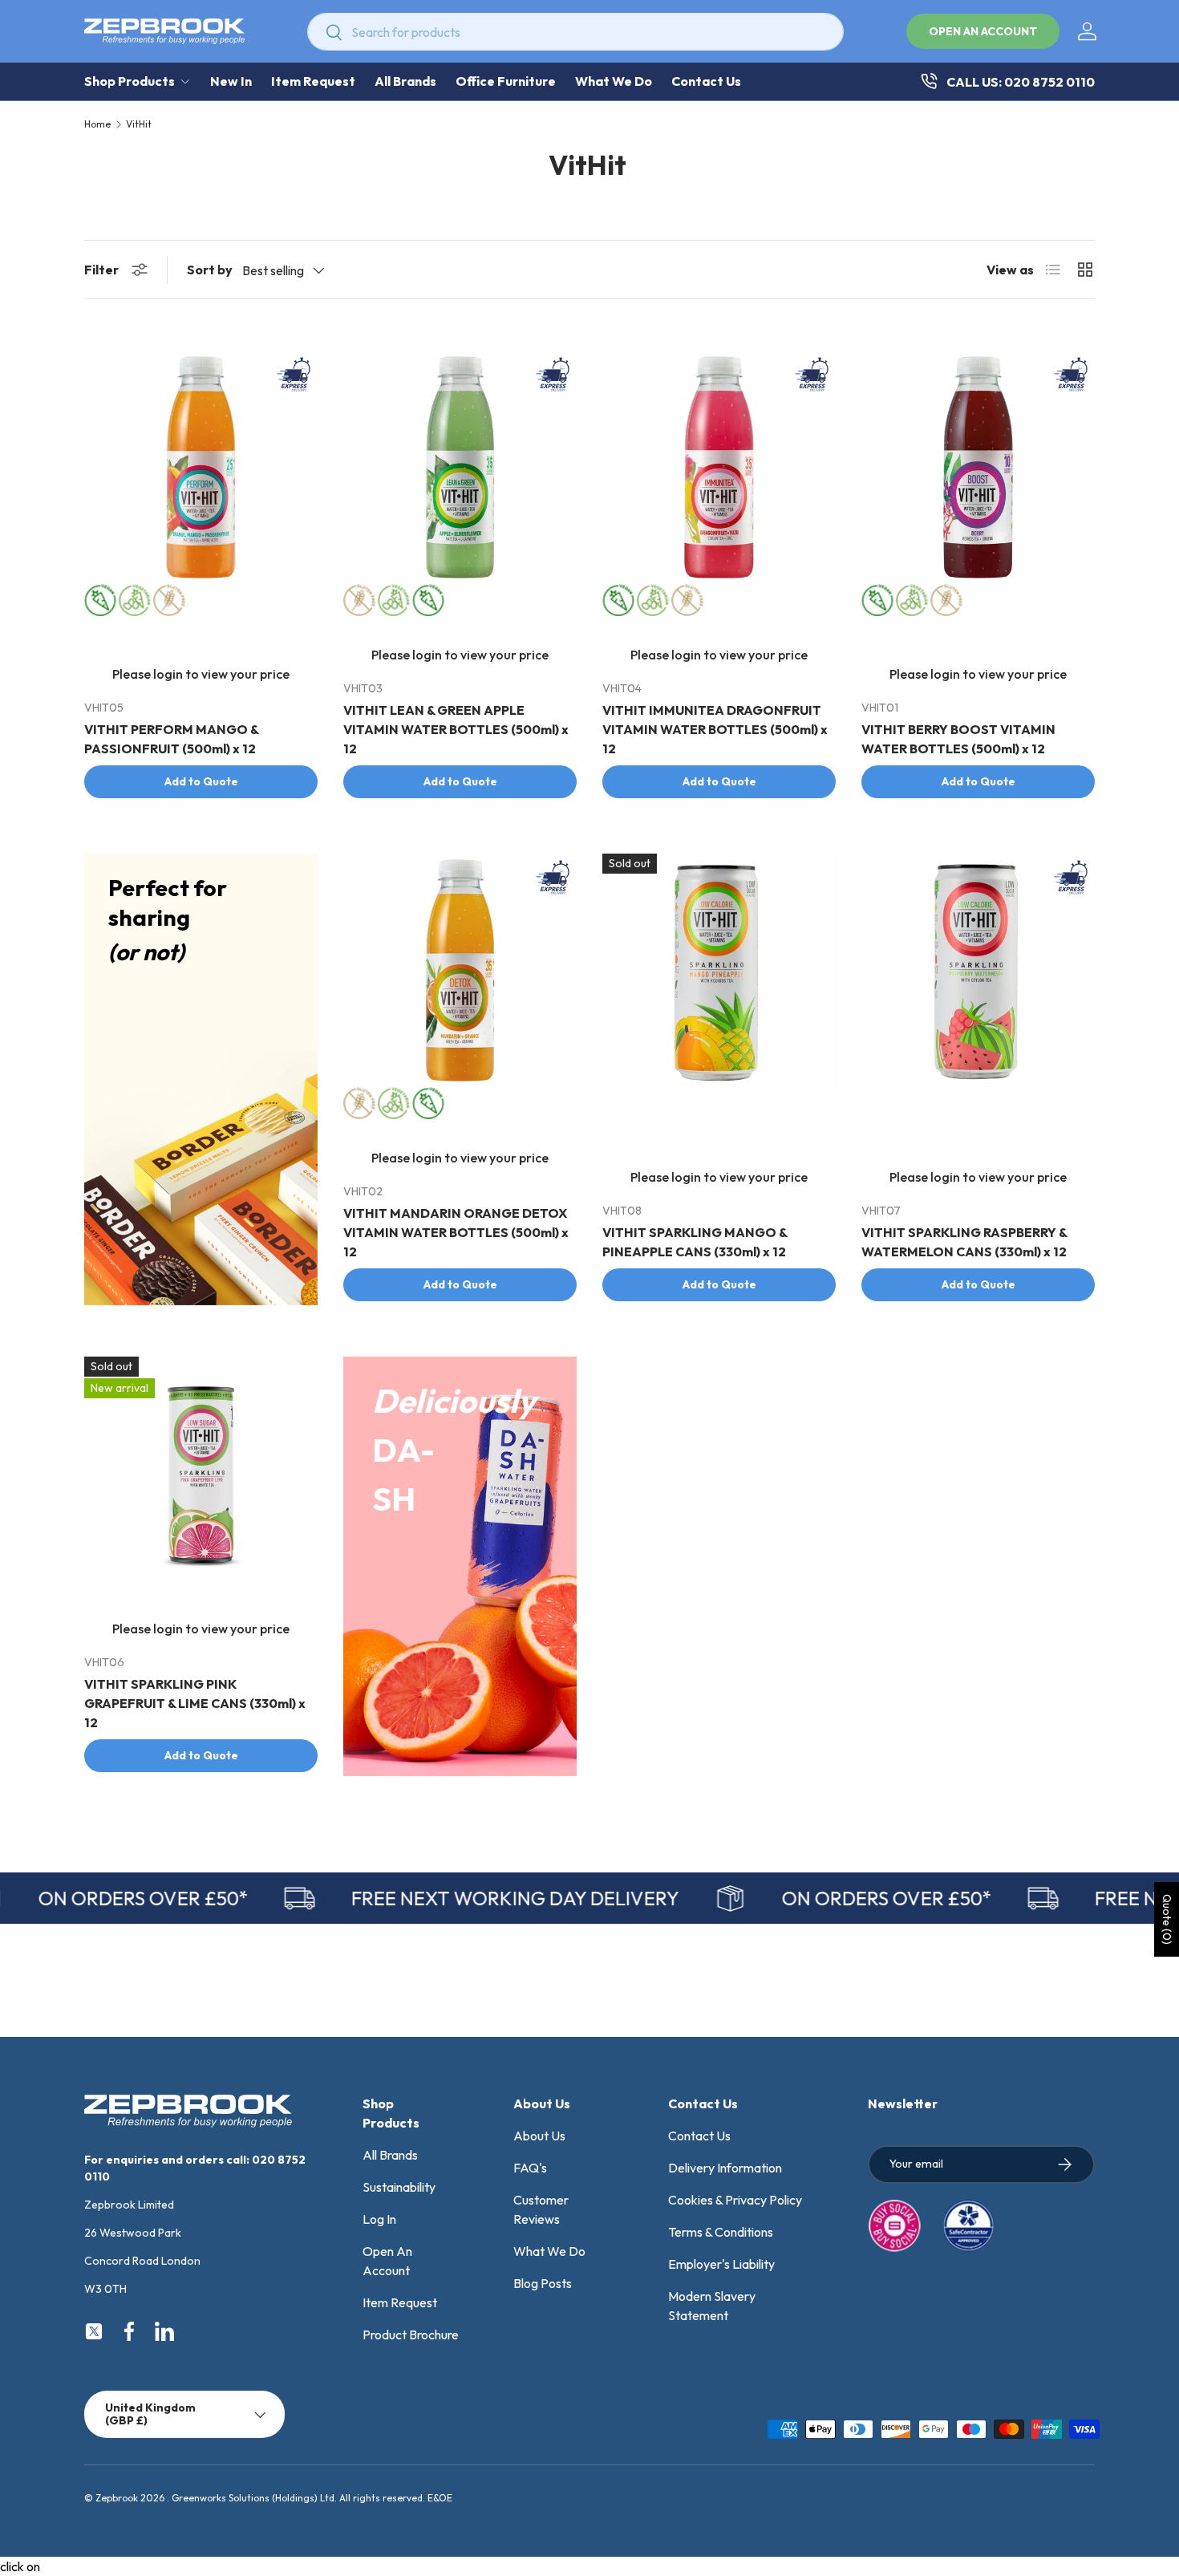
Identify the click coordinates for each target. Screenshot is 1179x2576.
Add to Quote (201, 781)
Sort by (210, 270)
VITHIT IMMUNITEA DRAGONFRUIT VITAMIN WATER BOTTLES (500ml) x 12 (715, 729)
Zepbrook (117, 2498)
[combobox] (575, 32)
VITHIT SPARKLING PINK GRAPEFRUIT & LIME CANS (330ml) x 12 (195, 1703)
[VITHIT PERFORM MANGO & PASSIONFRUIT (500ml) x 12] (201, 467)
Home (97, 124)
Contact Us (706, 81)
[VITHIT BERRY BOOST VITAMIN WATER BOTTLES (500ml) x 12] (978, 467)
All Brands (405, 81)
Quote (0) (1167, 1919)
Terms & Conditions (721, 2232)
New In (231, 81)
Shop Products (130, 81)
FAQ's (530, 2168)
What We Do (614, 81)
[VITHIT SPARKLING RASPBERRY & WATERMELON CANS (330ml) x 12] (978, 970)
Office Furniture (506, 81)
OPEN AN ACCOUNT (983, 31)
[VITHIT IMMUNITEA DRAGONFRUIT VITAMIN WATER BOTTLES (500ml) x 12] (719, 467)
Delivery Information (725, 2168)
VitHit (139, 124)
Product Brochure (411, 2335)
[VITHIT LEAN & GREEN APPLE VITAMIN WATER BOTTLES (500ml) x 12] (460, 467)
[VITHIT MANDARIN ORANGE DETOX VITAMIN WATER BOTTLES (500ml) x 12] (460, 970)
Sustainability (399, 2187)
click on (20, 2566)
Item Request (313, 81)
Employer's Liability (721, 2264)
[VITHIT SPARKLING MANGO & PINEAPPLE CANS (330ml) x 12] (719, 970)
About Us (539, 2136)
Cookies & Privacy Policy (735, 2200)
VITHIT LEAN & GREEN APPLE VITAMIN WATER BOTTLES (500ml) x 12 (456, 729)
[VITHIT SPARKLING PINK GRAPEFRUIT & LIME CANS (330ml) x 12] (201, 1473)
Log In (379, 2219)
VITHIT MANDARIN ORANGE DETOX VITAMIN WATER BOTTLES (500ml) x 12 (456, 1232)
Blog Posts (543, 2283)
